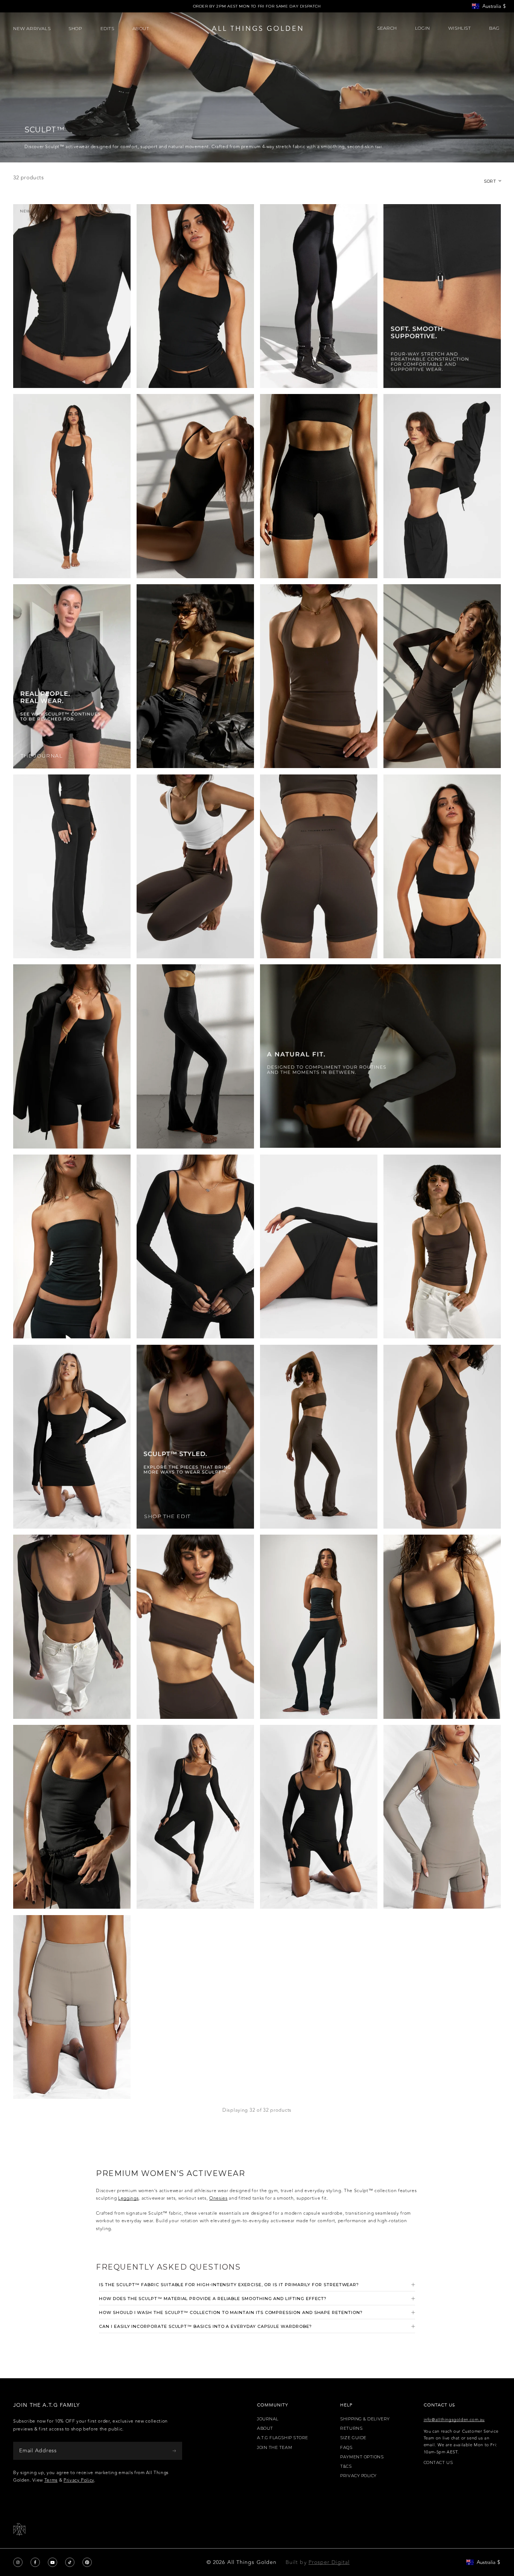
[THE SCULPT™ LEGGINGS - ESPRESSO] (195, 867)
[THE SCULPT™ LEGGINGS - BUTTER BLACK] (319, 296)
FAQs (346, 2448)
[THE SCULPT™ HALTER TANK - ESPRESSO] (319, 676)
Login (423, 28)
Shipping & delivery (365, 2419)
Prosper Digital (329, 2562)
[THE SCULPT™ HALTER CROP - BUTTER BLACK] (442, 867)
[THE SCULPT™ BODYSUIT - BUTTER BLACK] (195, 486)
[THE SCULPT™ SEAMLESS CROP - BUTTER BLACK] (442, 1627)
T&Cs (346, 2466)
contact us (438, 2463)
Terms (51, 2480)
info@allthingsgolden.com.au (454, 2420)
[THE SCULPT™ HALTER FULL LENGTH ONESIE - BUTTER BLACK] (72, 486)
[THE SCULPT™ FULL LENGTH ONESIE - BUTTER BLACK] (195, 1817)
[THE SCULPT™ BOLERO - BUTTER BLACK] (195, 1247)
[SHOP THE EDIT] (195, 1437)
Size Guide (353, 2438)
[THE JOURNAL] (72, 676)
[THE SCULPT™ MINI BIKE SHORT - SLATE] (72, 2007)
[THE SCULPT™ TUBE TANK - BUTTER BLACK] (72, 1247)
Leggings (128, 2198)
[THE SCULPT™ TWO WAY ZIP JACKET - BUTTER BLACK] (72, 296)
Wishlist (460, 28)
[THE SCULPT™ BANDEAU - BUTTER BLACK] (442, 486)
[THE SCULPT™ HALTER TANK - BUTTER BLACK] (195, 296)
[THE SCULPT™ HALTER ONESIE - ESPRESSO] (442, 1437)
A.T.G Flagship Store (283, 2438)
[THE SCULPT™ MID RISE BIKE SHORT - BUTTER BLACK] (319, 1247)
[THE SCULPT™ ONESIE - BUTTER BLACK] (319, 1817)
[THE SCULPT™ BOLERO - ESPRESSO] (442, 676)
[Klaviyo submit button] (174, 2451)
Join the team (274, 2448)
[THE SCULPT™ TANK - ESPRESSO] (442, 1247)
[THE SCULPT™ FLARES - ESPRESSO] (319, 1437)
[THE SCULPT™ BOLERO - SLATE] (442, 1817)
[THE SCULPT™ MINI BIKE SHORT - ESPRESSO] (319, 867)
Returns (351, 2428)
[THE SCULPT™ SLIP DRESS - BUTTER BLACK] (72, 1437)
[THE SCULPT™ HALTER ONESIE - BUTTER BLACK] (72, 1056)
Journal (268, 2419)
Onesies (218, 2198)
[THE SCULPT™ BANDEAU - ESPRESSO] (195, 1627)
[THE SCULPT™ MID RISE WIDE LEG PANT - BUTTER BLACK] (72, 867)
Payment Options (362, 2457)
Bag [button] (495, 28)
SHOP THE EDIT (167, 1516)
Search (387, 28)
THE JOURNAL (42, 756)
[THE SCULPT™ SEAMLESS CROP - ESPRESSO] (72, 1627)
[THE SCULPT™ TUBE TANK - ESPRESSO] (195, 676)
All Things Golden (252, 2562)
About (265, 2428)
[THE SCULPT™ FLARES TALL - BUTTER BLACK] (319, 1627)
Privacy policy (358, 2476)
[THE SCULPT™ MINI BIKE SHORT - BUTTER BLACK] (319, 486)
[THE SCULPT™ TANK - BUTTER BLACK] (72, 1817)
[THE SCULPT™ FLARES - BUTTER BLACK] (195, 1056)
